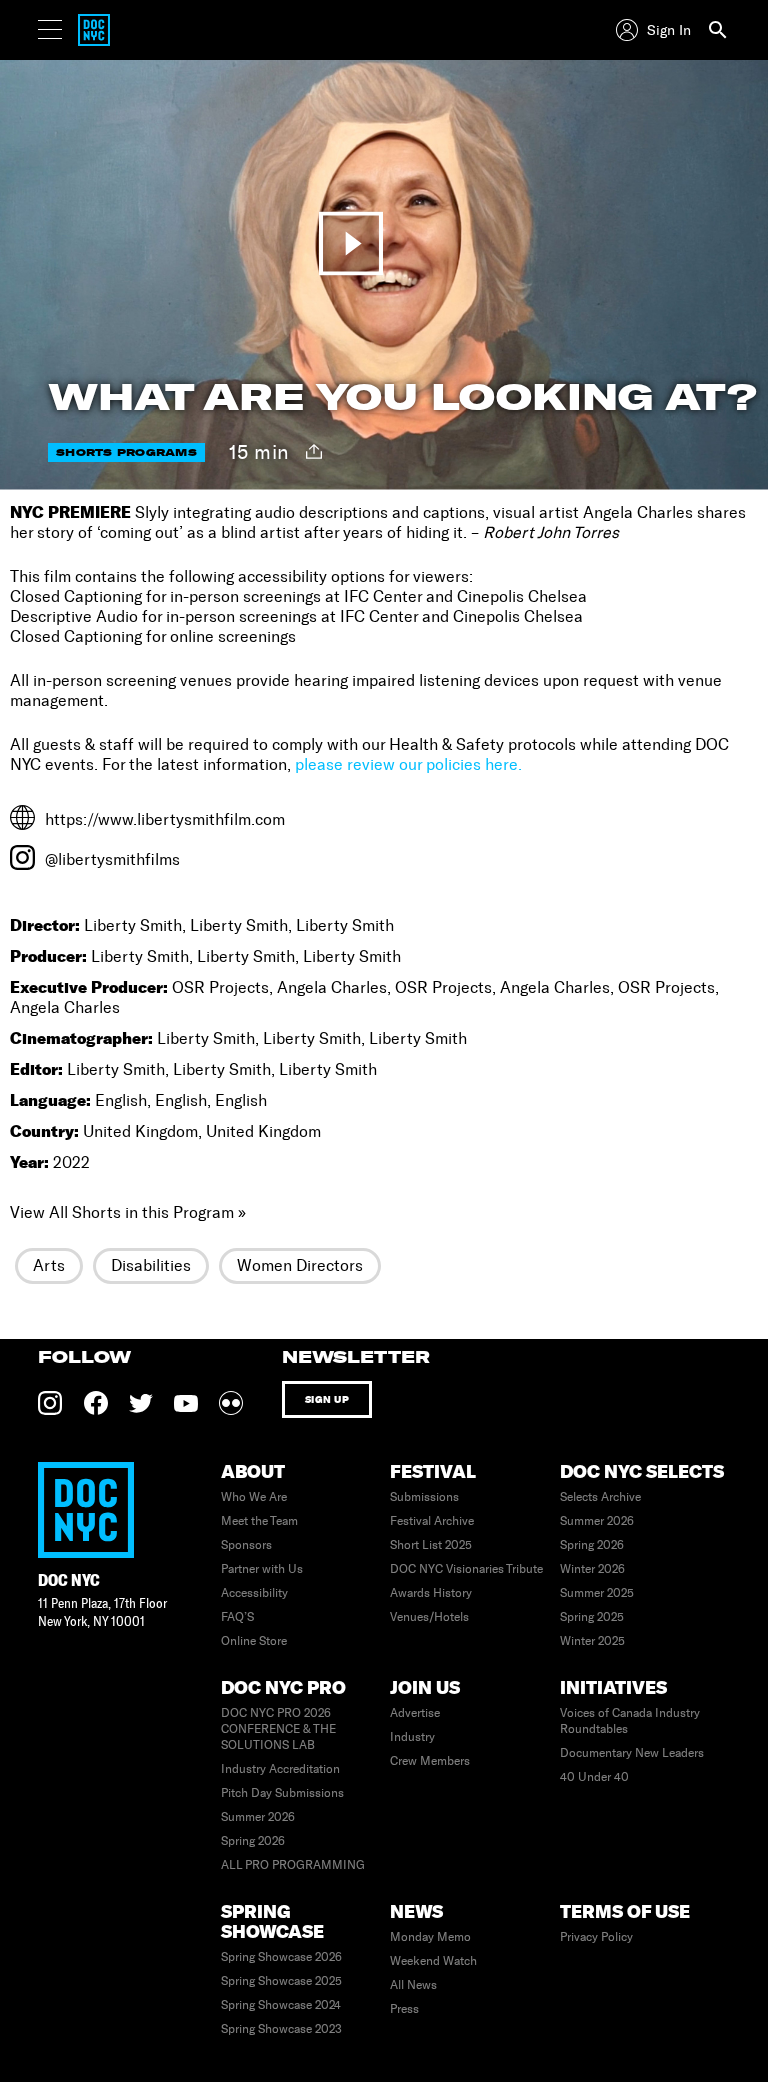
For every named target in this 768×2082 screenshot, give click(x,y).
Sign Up (327, 1399)
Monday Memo (430, 1937)
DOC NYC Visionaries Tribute (466, 1569)
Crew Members (430, 1761)
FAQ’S (237, 1617)
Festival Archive (432, 1521)
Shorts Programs (126, 452)
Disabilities (151, 1265)
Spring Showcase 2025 (281, 1981)
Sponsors (246, 1545)
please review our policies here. (408, 764)
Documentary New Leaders (632, 1753)
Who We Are (254, 1497)
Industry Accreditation (280, 1769)
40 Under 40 (594, 1777)
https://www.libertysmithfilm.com (165, 819)
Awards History (431, 1593)
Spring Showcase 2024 (281, 2005)
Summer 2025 (597, 1593)
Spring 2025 (592, 1617)
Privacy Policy (596, 1937)
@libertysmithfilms (112, 859)
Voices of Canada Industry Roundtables (630, 1721)
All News (413, 1985)
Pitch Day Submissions (282, 1793)
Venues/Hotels (429, 1617)
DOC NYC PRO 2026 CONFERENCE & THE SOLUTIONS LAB (278, 1729)
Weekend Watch (433, 1961)
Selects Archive (600, 1497)
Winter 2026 (592, 1569)
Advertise (415, 1713)
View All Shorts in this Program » (128, 1212)
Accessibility (254, 1593)
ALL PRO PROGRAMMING (293, 1865)
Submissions (424, 1497)
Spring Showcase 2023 (281, 2029)
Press (404, 2009)
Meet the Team (259, 1521)
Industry (412, 1737)
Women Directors (300, 1265)
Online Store (254, 1641)
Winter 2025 (592, 1641)
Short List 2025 (431, 1545)
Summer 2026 (597, 1521)
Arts (49, 1265)
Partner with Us (262, 1569)
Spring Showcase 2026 (281, 1957)
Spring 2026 (592, 1545)
